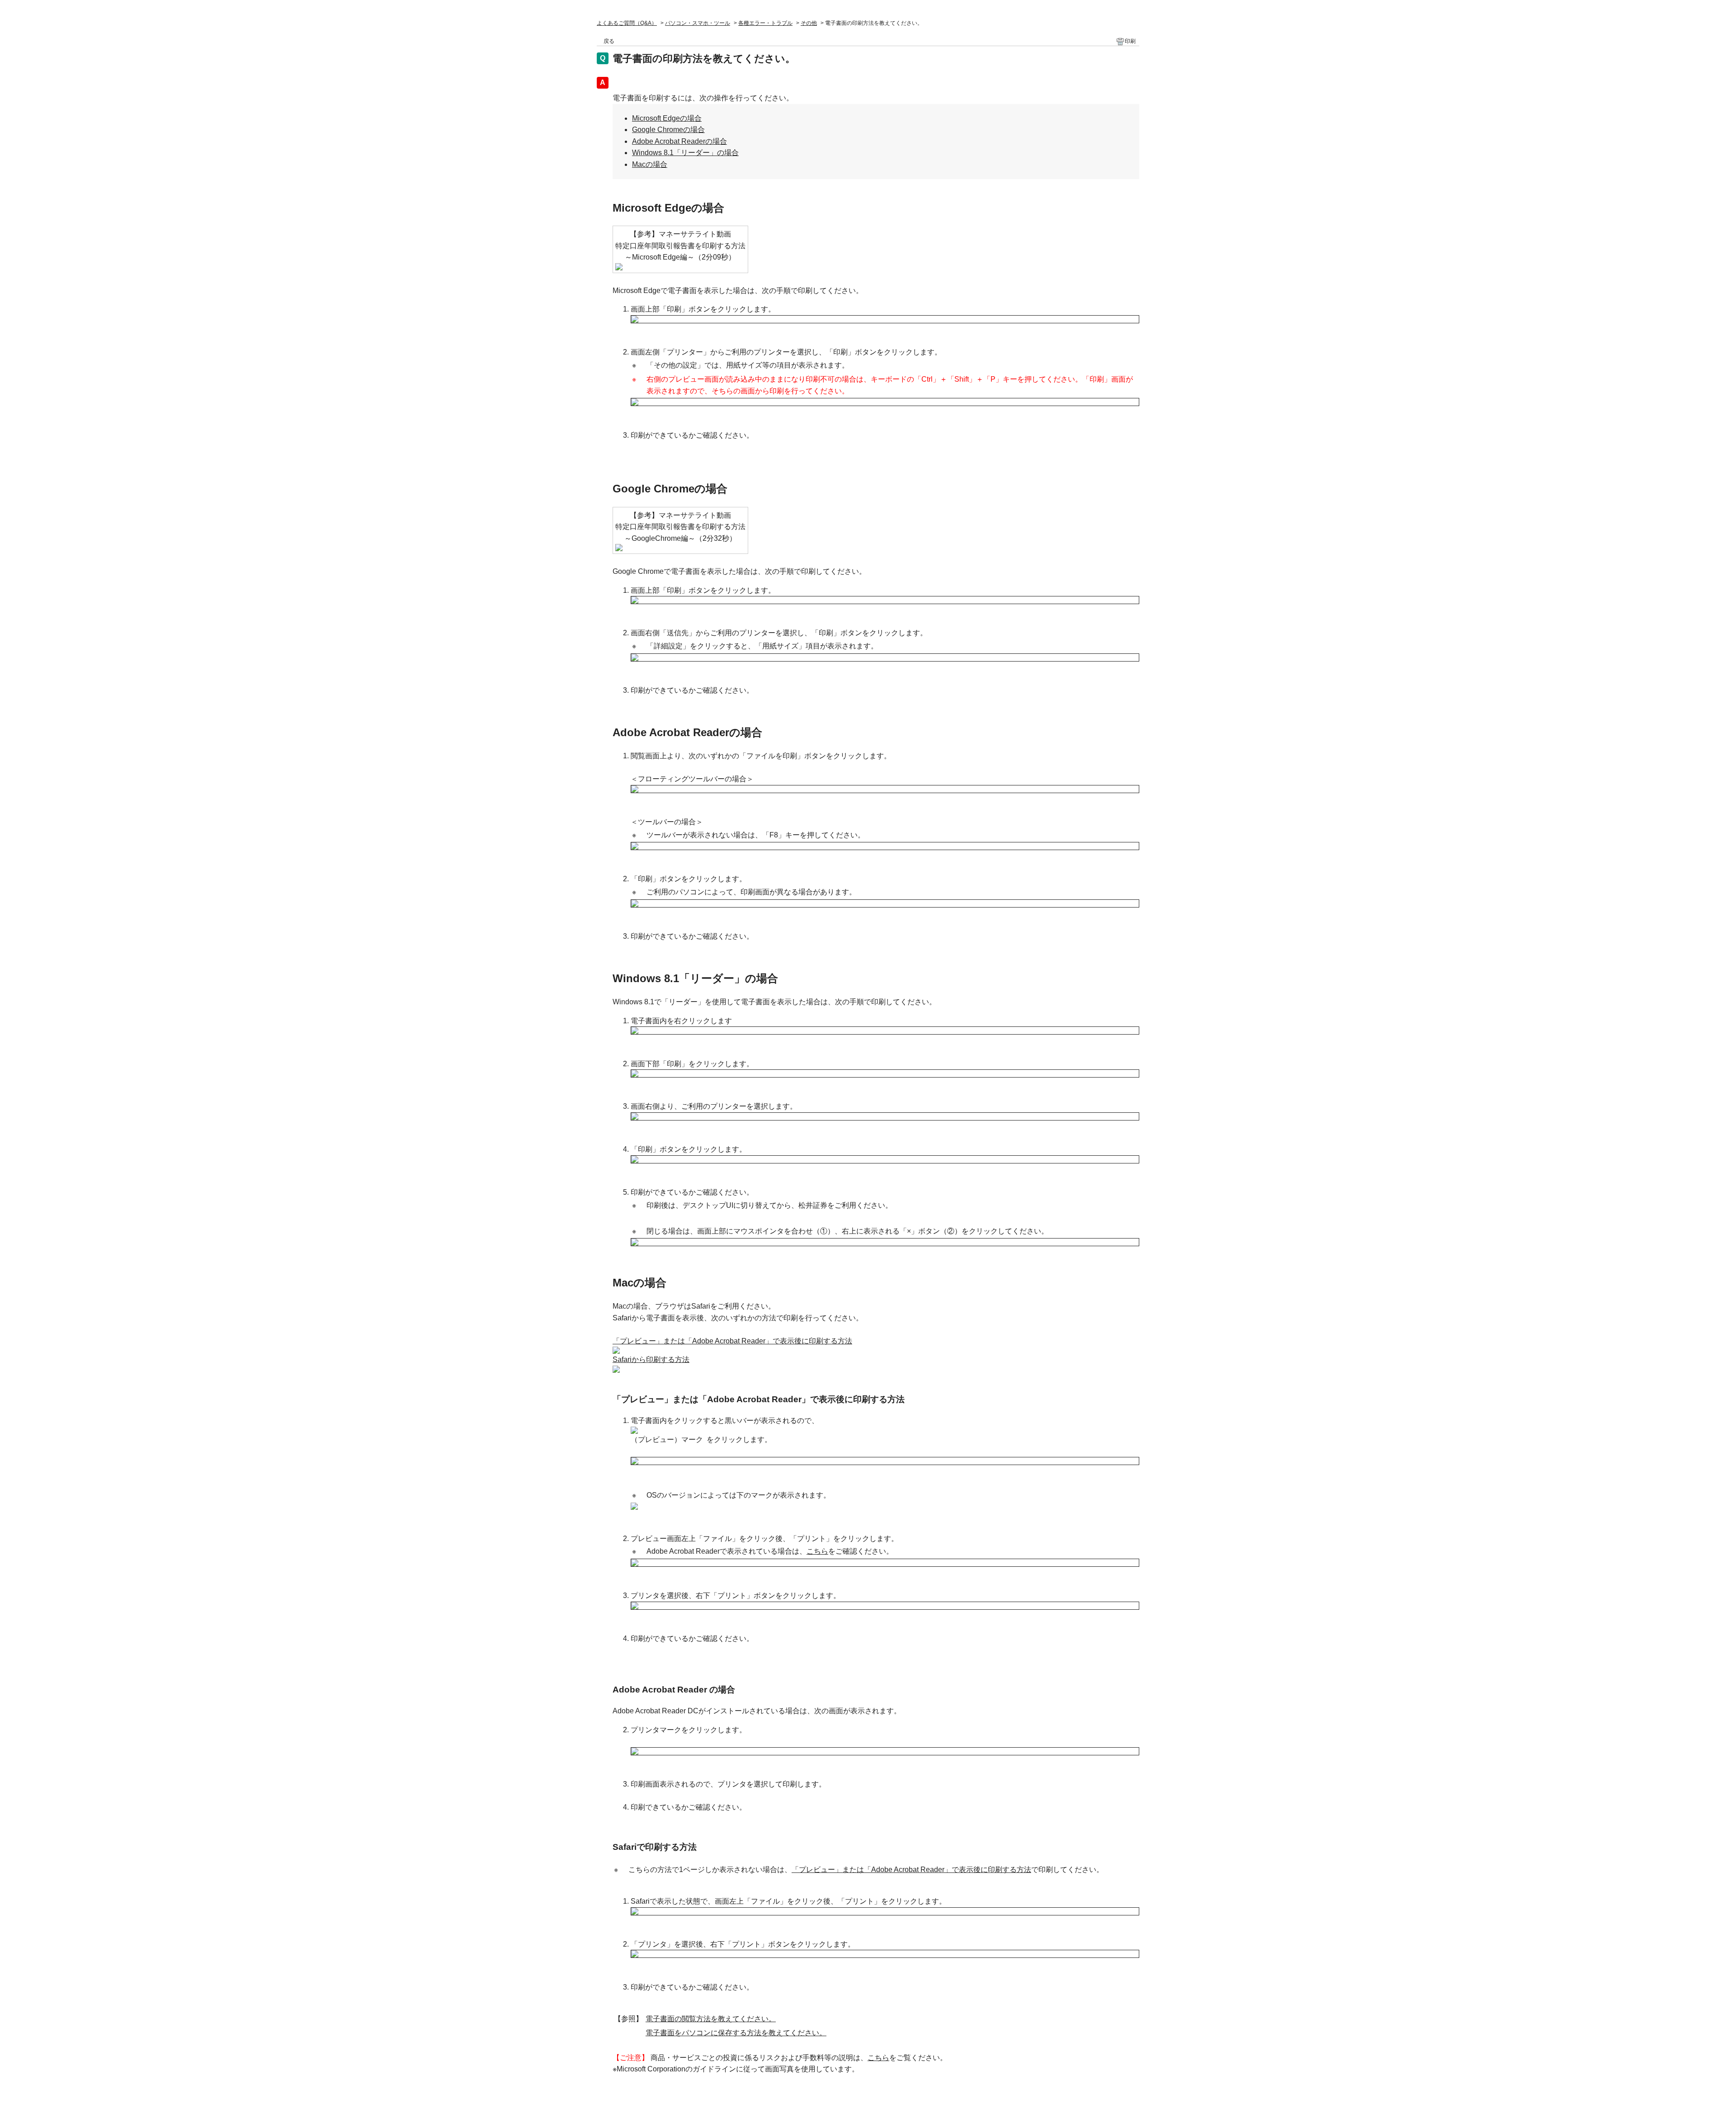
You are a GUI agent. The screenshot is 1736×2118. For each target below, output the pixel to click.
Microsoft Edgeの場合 (667, 118)
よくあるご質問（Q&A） (627, 23)
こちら (817, 1551)
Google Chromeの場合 (668, 130)
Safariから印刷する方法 (651, 1359)
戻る (609, 41)
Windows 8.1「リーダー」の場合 (685, 153)
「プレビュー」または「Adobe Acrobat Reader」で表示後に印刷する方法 (732, 1341)
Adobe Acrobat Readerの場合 (679, 141)
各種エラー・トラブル (765, 23)
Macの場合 (650, 164)
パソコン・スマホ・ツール (698, 23)
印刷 (1130, 41)
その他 (809, 23)
